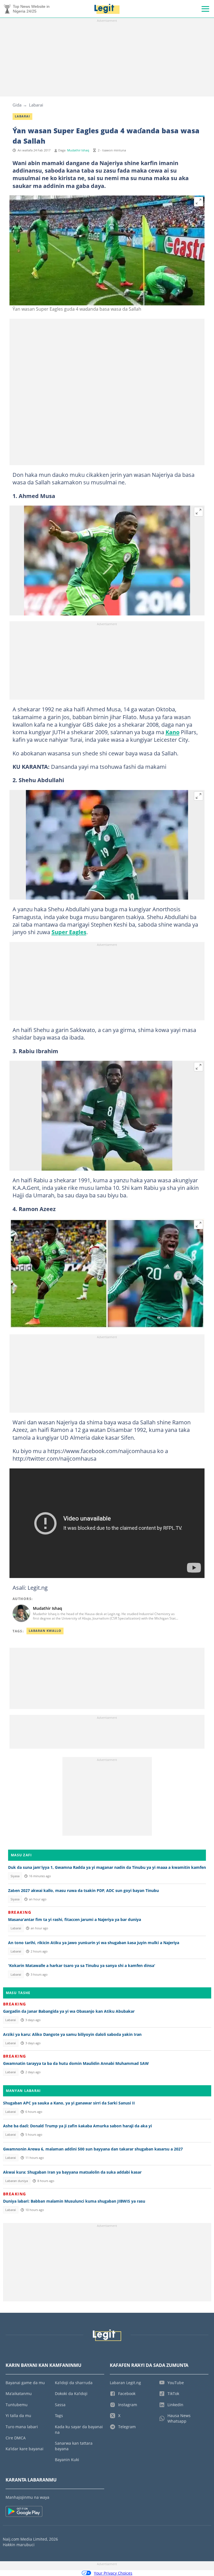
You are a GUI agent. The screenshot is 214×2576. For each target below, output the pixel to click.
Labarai (36, 105)
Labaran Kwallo (45, 1631)
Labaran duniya (17, 2181)
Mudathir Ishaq (78, 150)
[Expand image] (199, 202)
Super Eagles (69, 932)
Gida (17, 105)
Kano (172, 732)
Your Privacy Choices (113, 2573)
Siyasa (15, 1876)
